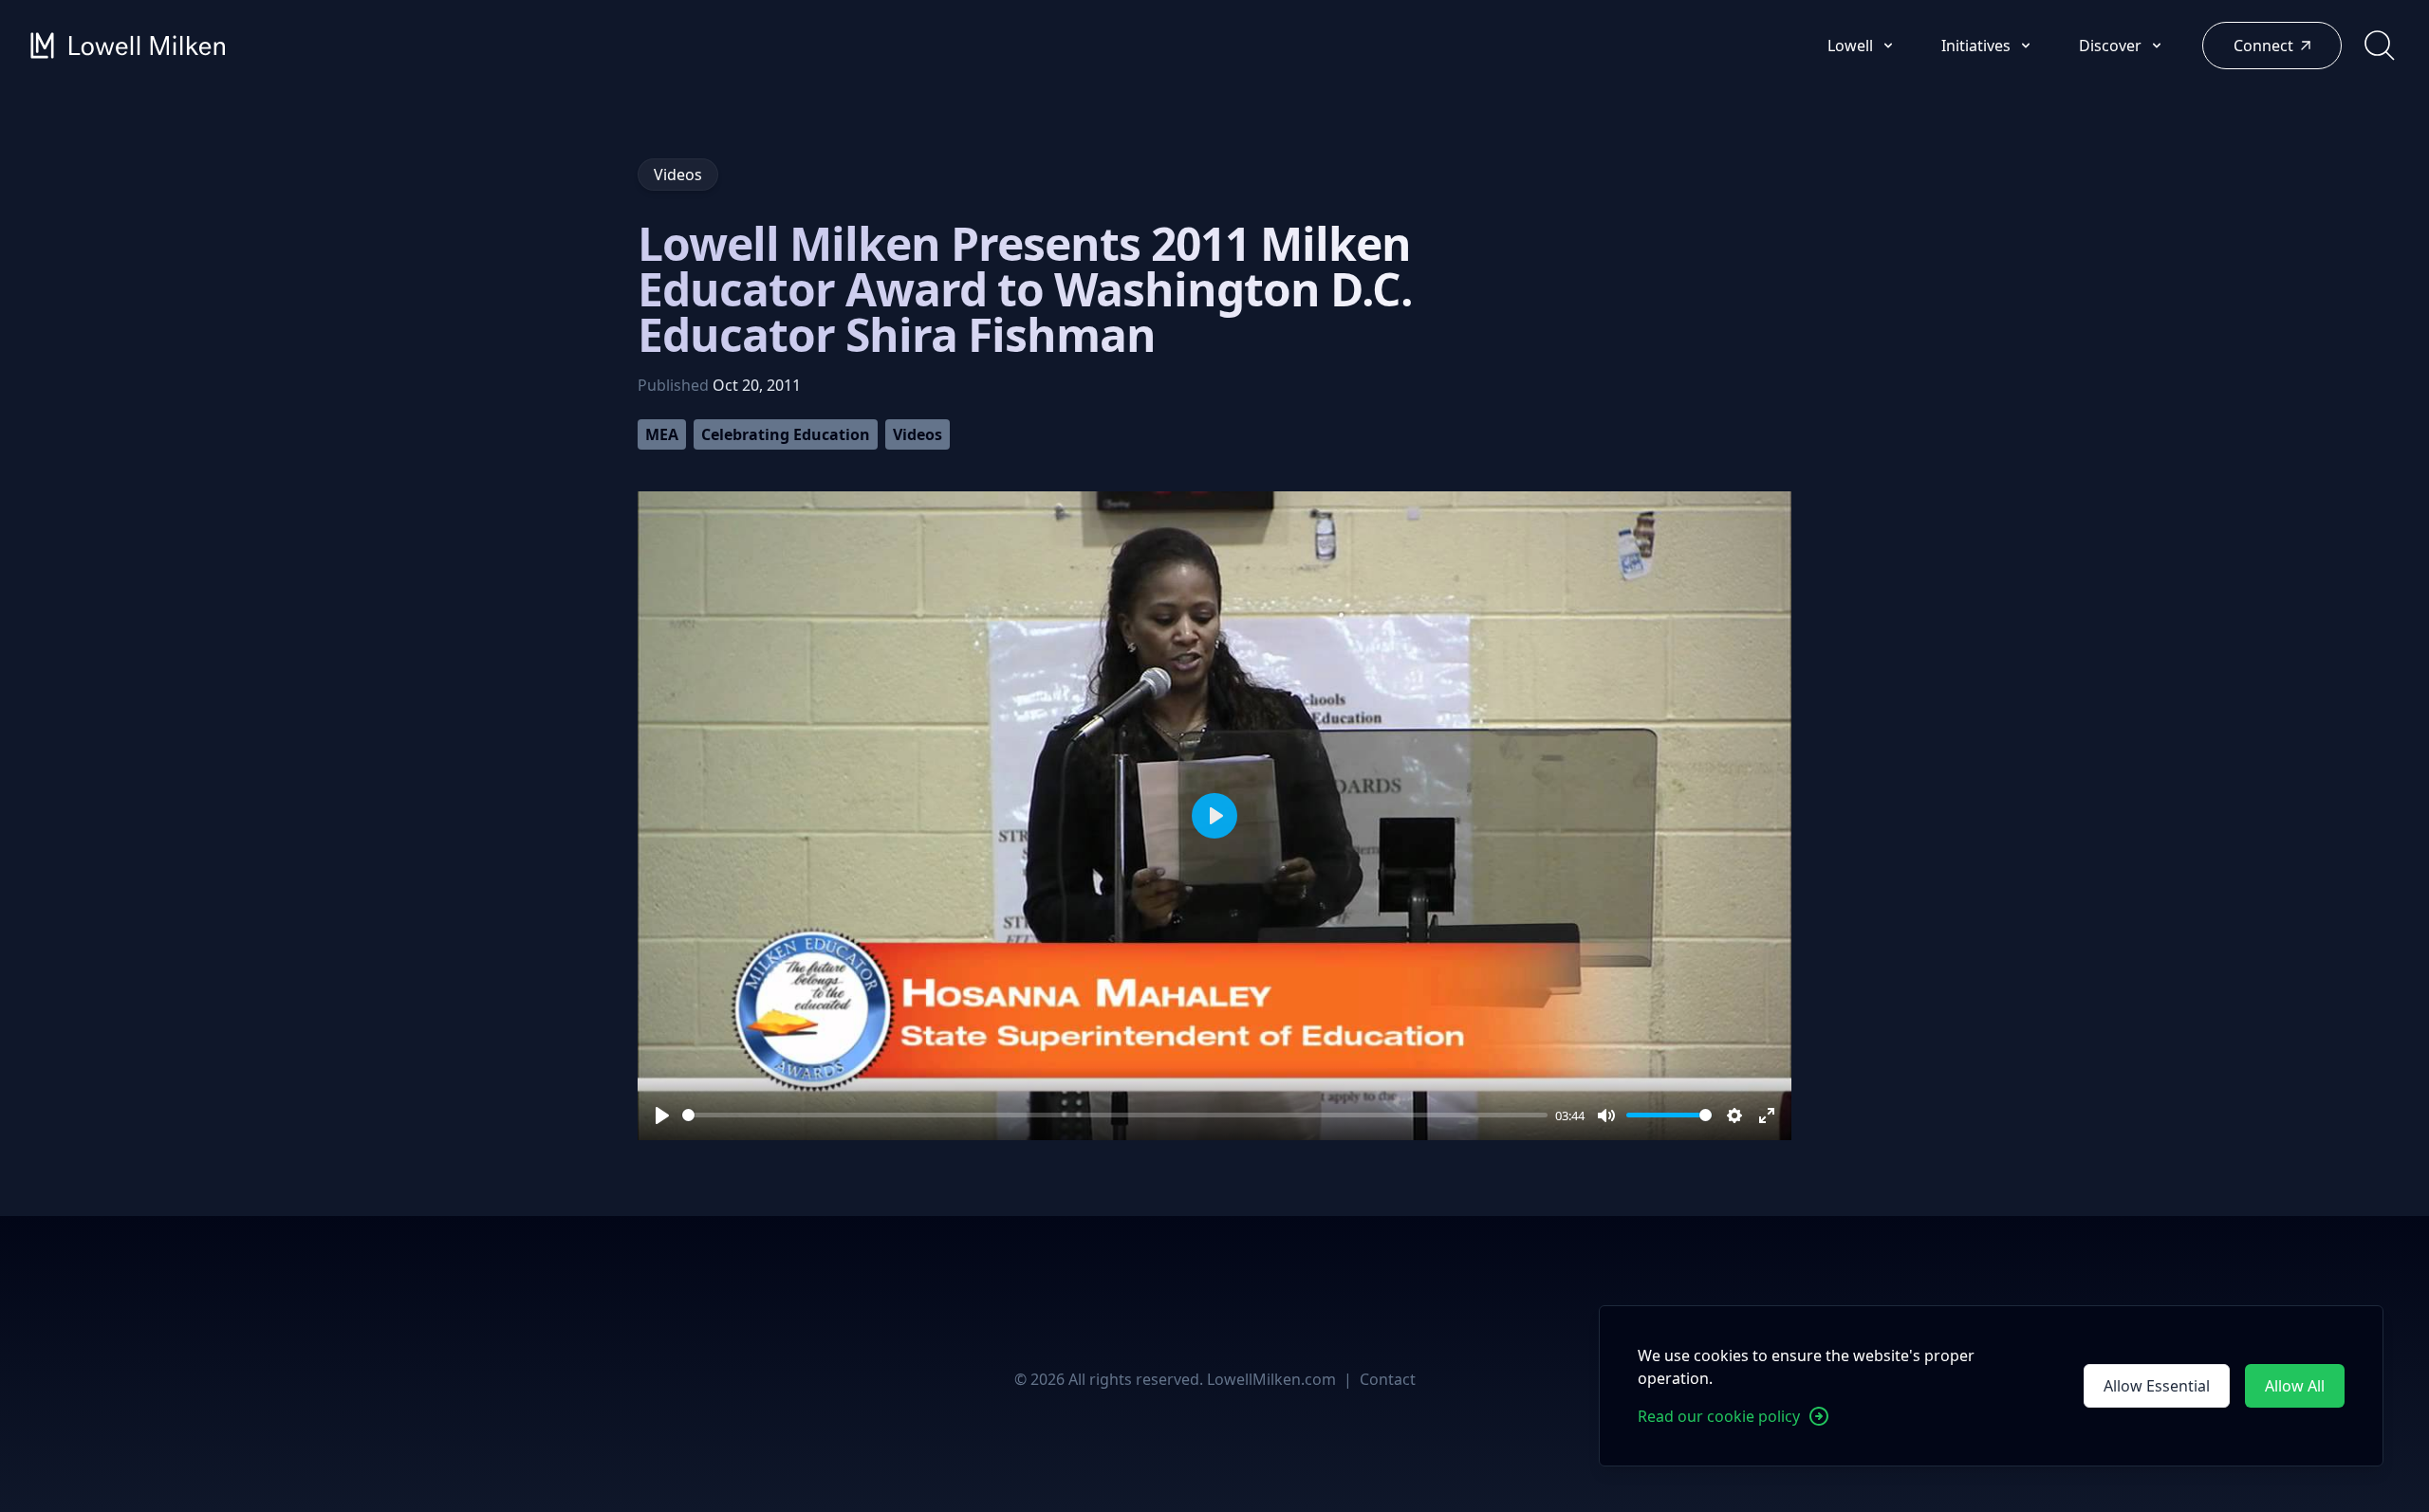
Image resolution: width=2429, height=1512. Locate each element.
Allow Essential (2157, 1386)
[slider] (1115, 1115)
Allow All (2295, 1386)
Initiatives (1978, 46)
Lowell (1852, 46)
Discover (2112, 46)
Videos (918, 434)
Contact (1388, 1379)
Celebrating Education (786, 434)
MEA (662, 434)
